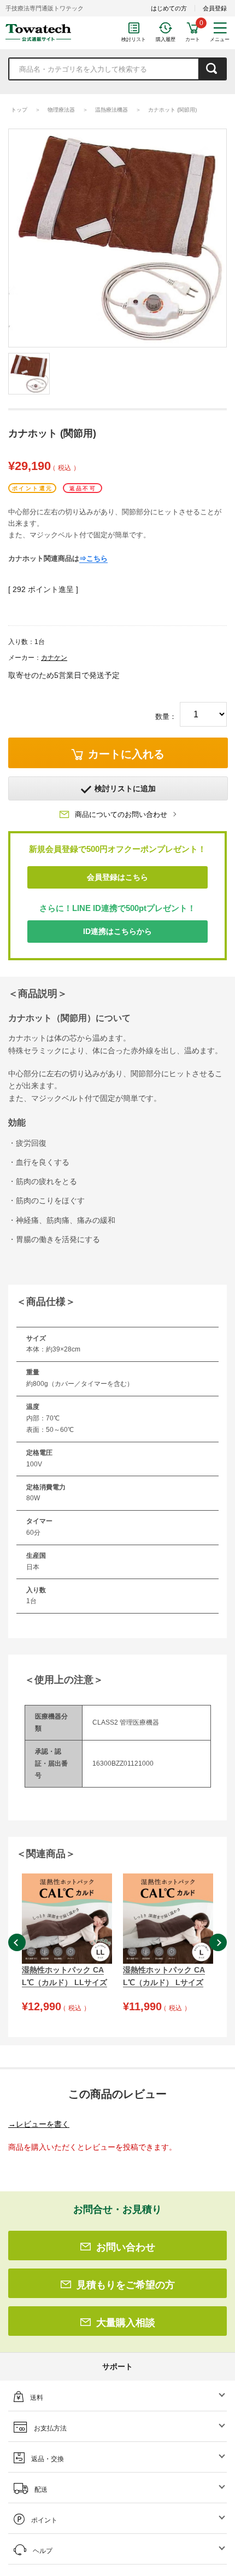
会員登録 (215, 8)
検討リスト (134, 39)
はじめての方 (169, 8)
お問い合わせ (126, 2247)
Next (218, 1942)
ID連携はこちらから (117, 931)
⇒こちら (93, 558)
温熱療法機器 (111, 110)
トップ (19, 110)
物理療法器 (61, 110)
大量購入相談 (126, 2323)
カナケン (54, 658)
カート (193, 39)
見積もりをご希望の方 (126, 2285)
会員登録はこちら (117, 877)
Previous (17, 1942)
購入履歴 (166, 39)
